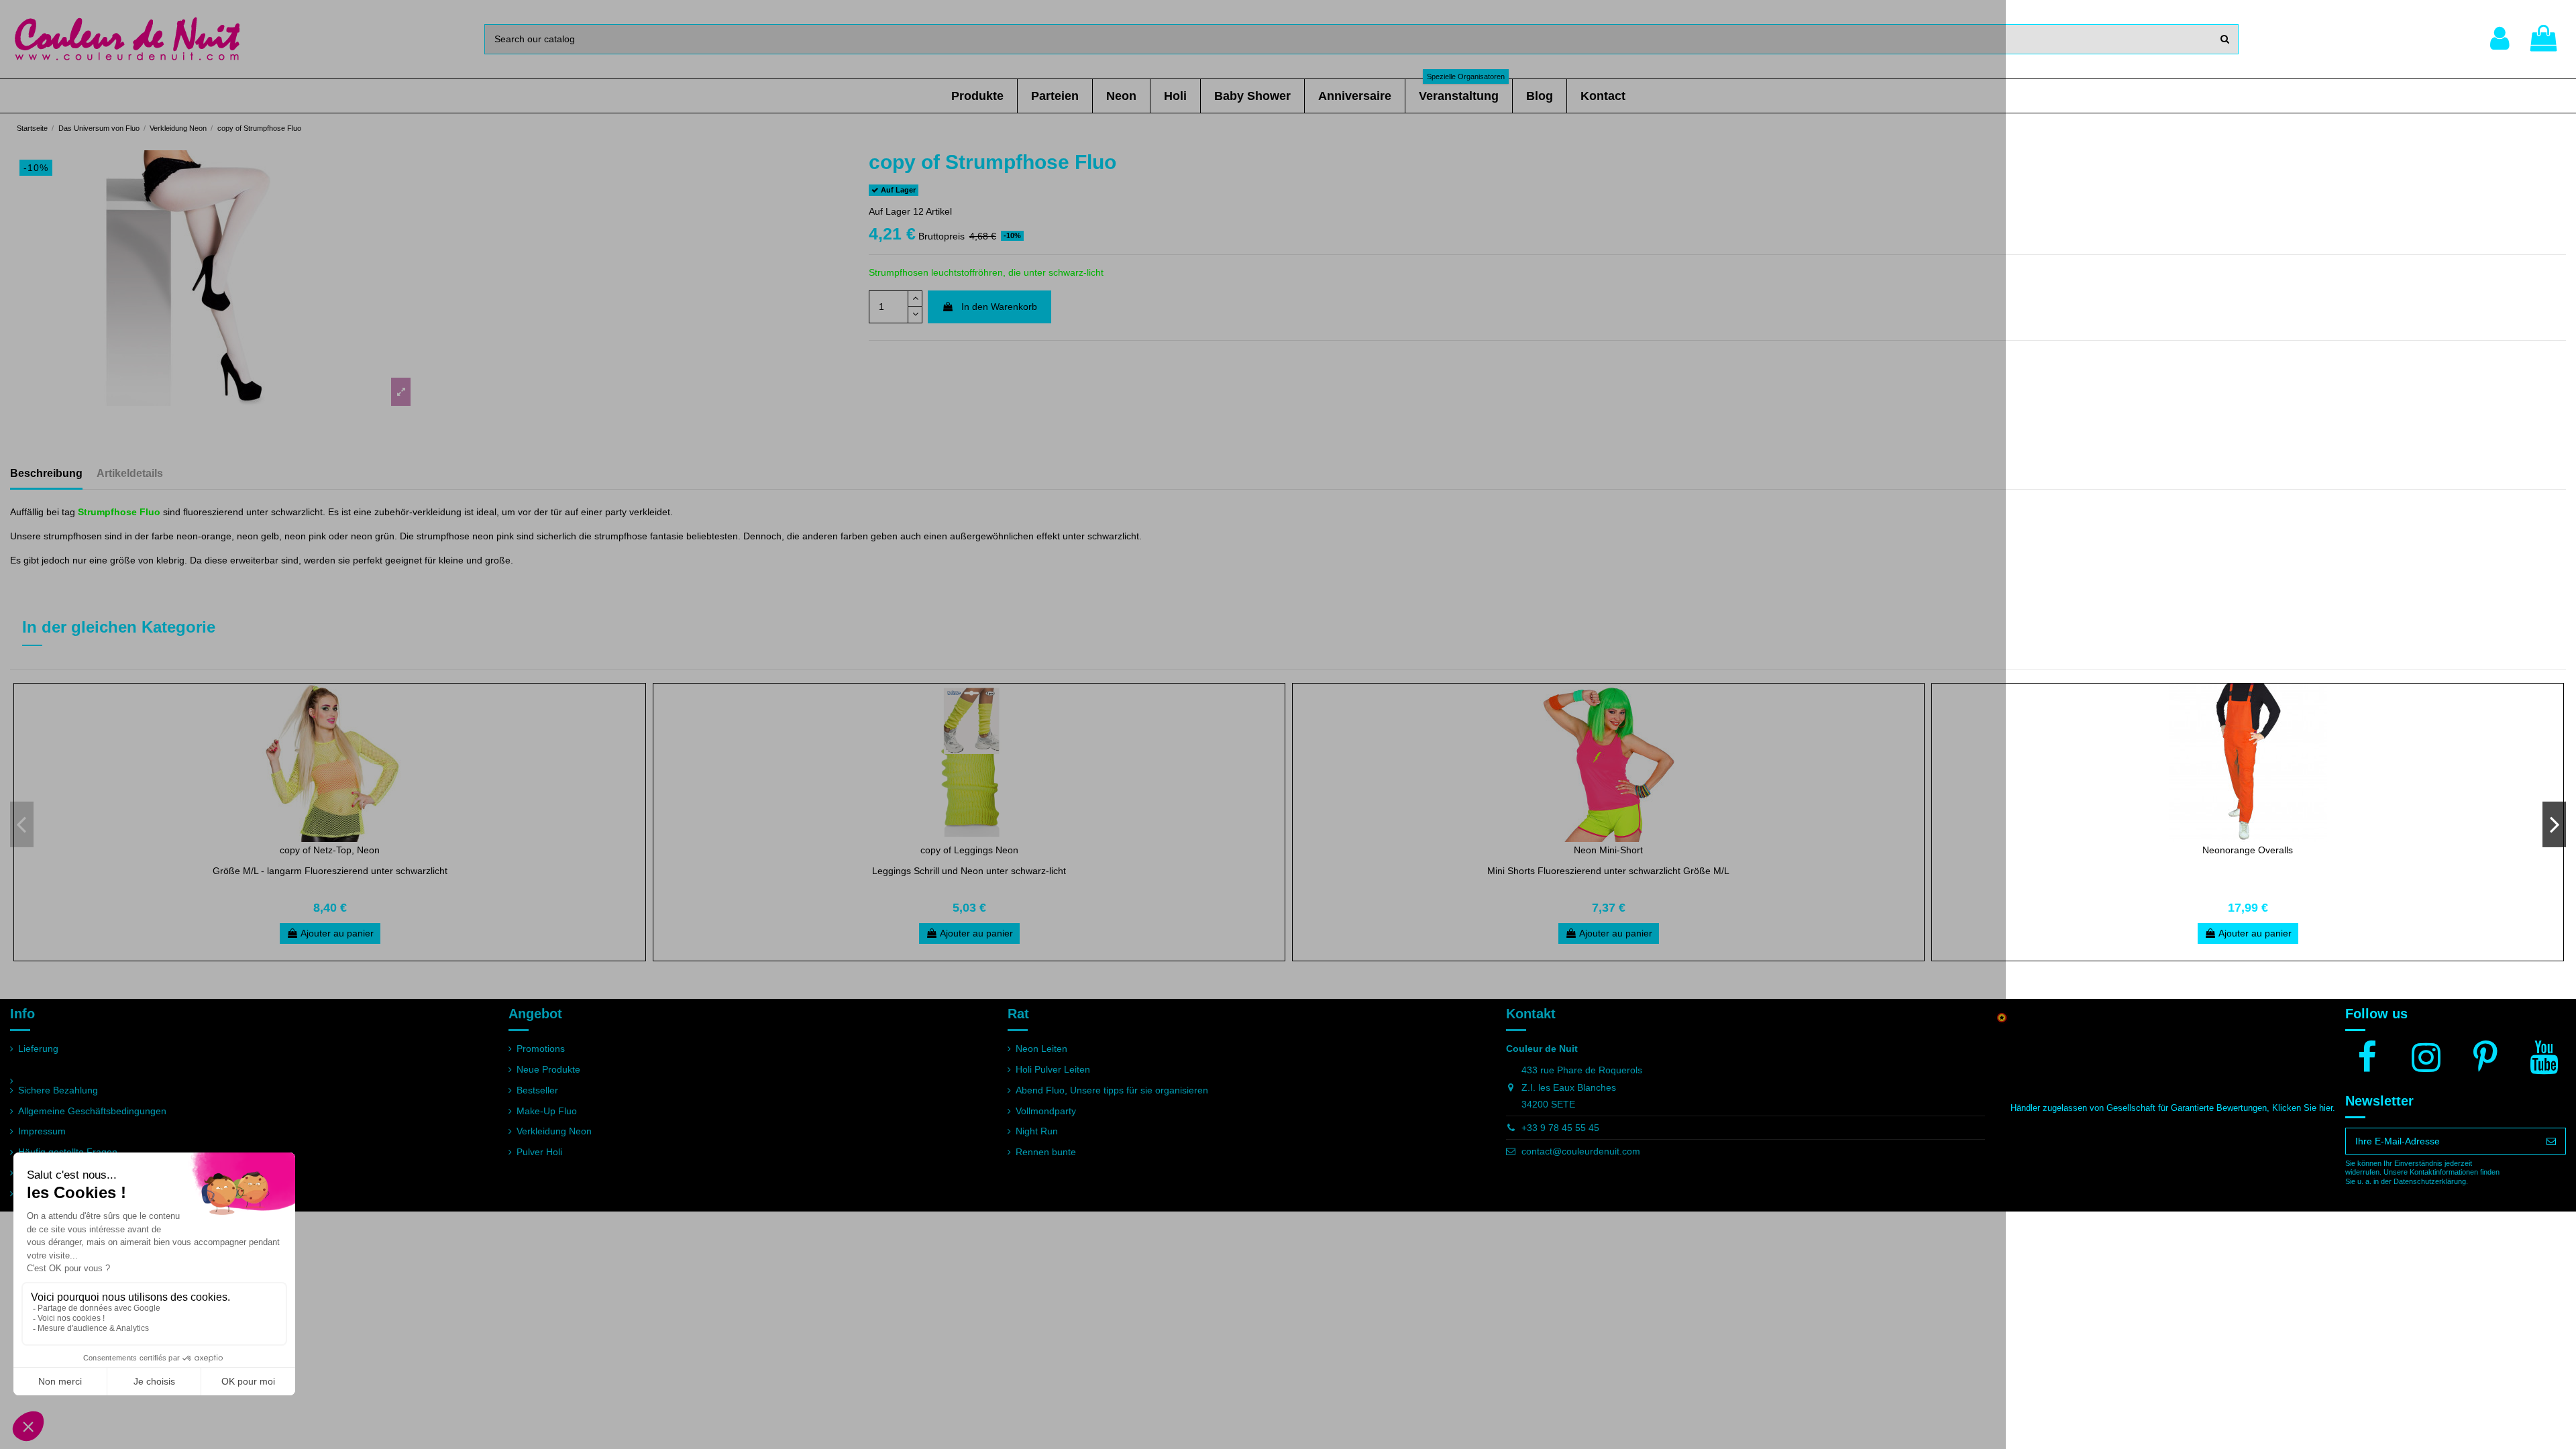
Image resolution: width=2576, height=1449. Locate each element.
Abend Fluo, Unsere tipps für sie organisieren (1112, 1090)
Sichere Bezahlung (58, 1090)
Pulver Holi (539, 1152)
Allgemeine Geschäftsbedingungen (92, 1111)
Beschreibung (46, 473)
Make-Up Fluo (547, 1111)
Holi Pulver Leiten (1053, 1069)
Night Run (1037, 1131)
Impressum (42, 1131)
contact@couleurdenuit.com (1581, 1151)
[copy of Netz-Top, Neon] (330, 763)
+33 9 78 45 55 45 (1560, 1128)
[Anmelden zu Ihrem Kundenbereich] (2500, 39)
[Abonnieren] (2551, 1141)
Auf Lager (890, 211)
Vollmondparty (1046, 1111)
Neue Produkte (548, 1069)
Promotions (541, 1049)
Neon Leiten (1041, 1049)
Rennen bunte (1046, 1152)
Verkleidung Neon (554, 1131)
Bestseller (537, 1090)
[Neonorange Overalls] (2248, 763)
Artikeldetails (130, 473)
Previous (22, 824)
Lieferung (38, 1049)
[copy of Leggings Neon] (969, 763)
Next (2554, 824)
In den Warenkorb (999, 307)
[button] (977, 96)
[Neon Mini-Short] (1608, 763)
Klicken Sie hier (2302, 1108)
